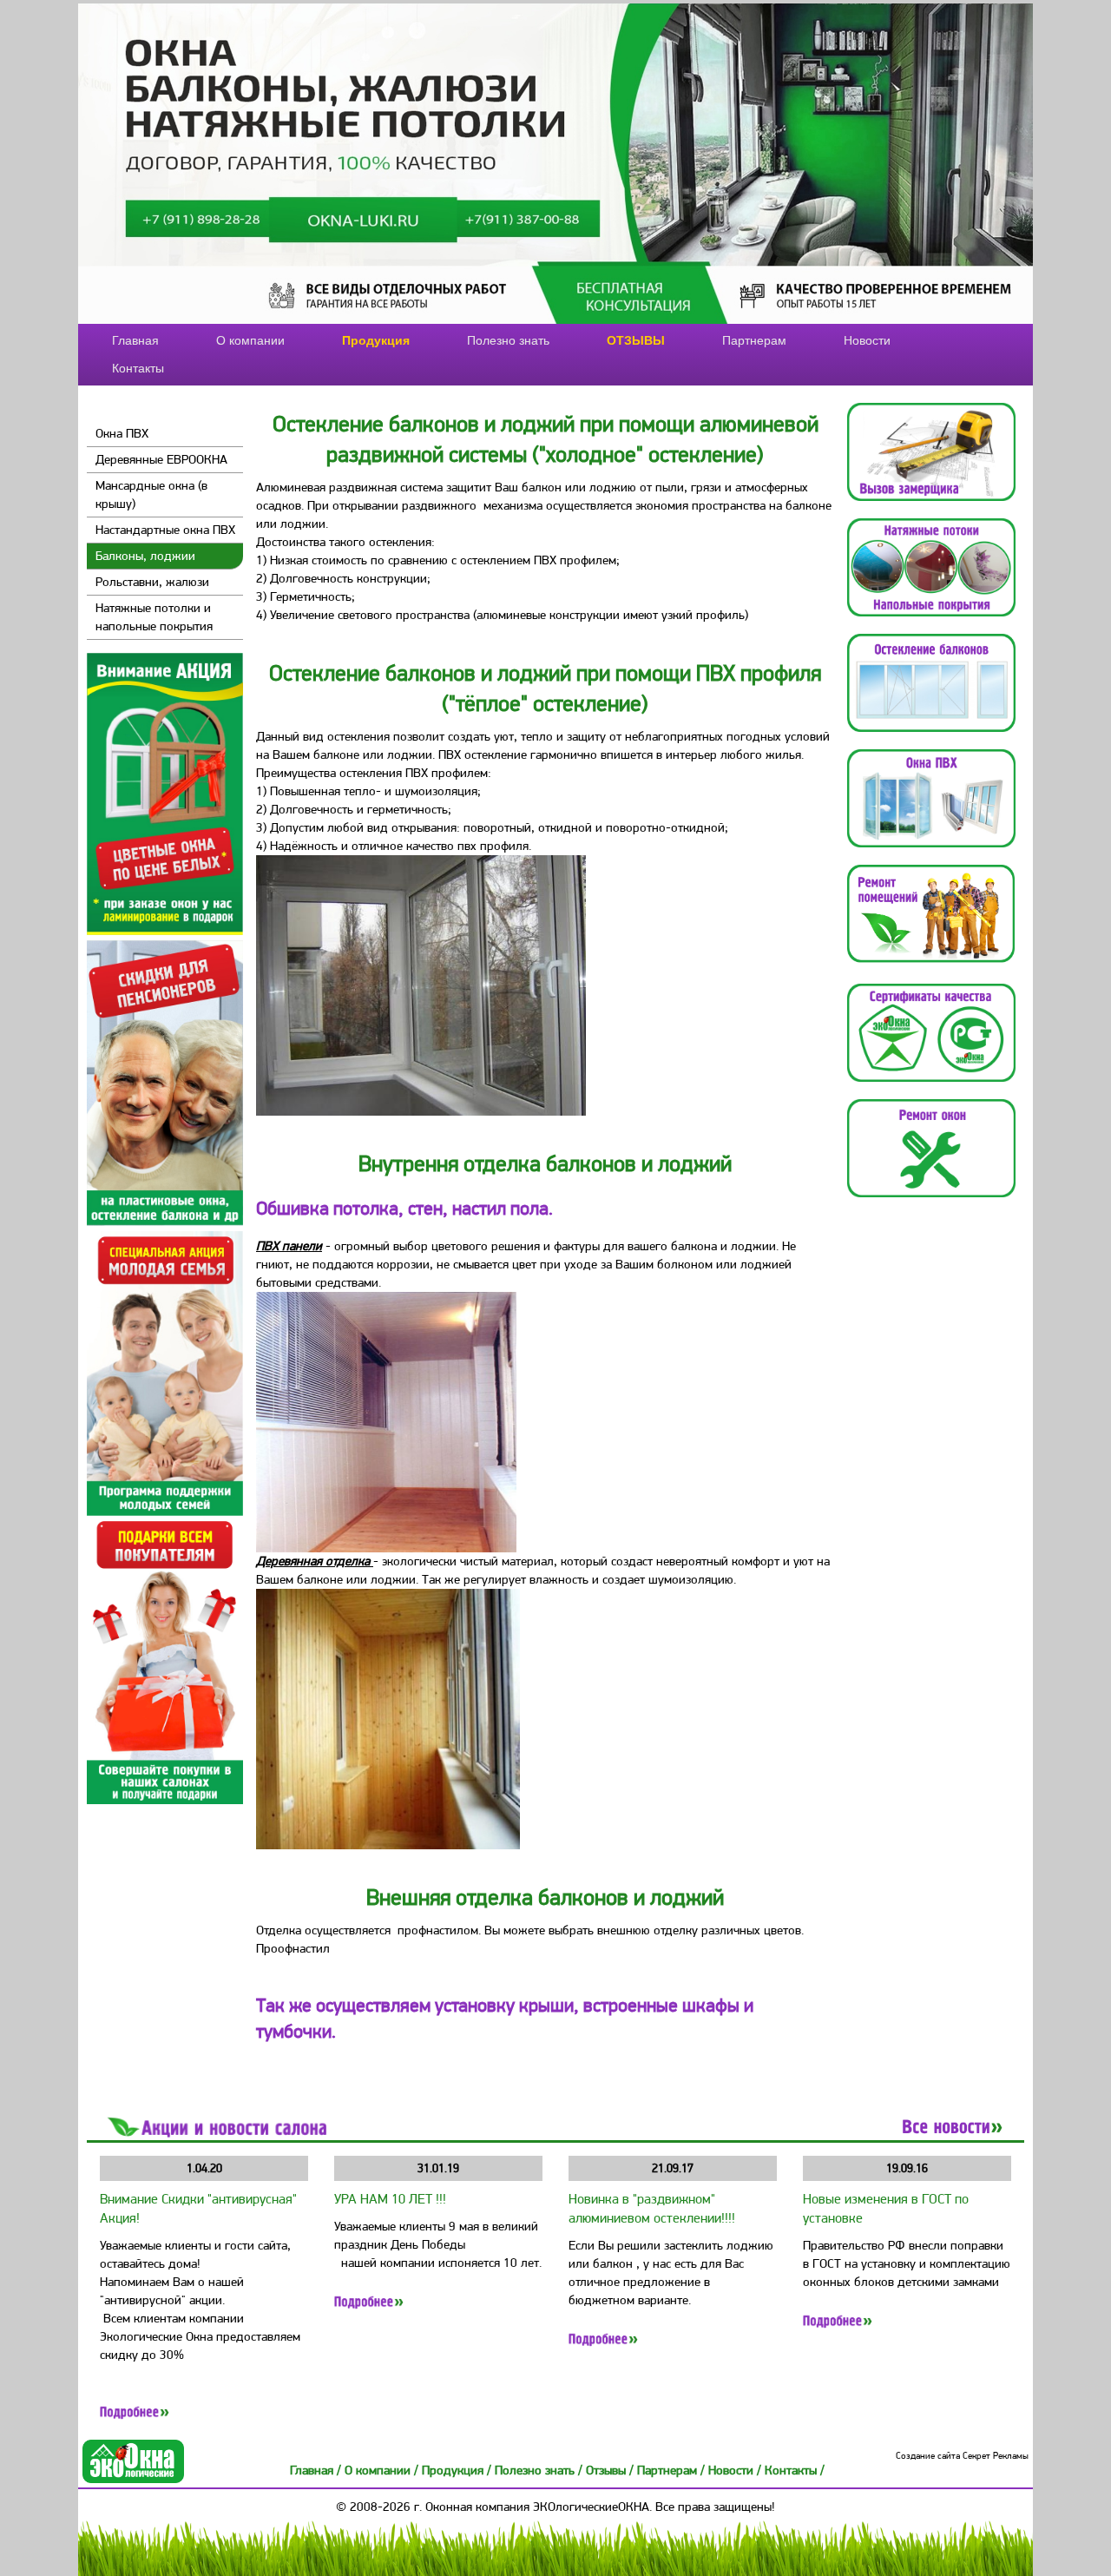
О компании (250, 340)
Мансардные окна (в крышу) (151, 494)
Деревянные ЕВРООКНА (161, 459)
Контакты (138, 368)
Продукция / (458, 2470)
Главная (135, 340)
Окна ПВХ (122, 433)
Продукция (376, 340)
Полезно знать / (540, 2470)
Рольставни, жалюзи (152, 582)
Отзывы (636, 340)
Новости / (736, 2470)
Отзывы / (611, 2470)
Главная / (317, 2470)
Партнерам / (673, 2470)
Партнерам (754, 340)
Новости (867, 340)
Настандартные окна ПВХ (165, 530)
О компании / (383, 2470)
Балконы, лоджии (145, 556)
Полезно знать (508, 340)
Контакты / (795, 2470)
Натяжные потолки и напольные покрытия (154, 617)
